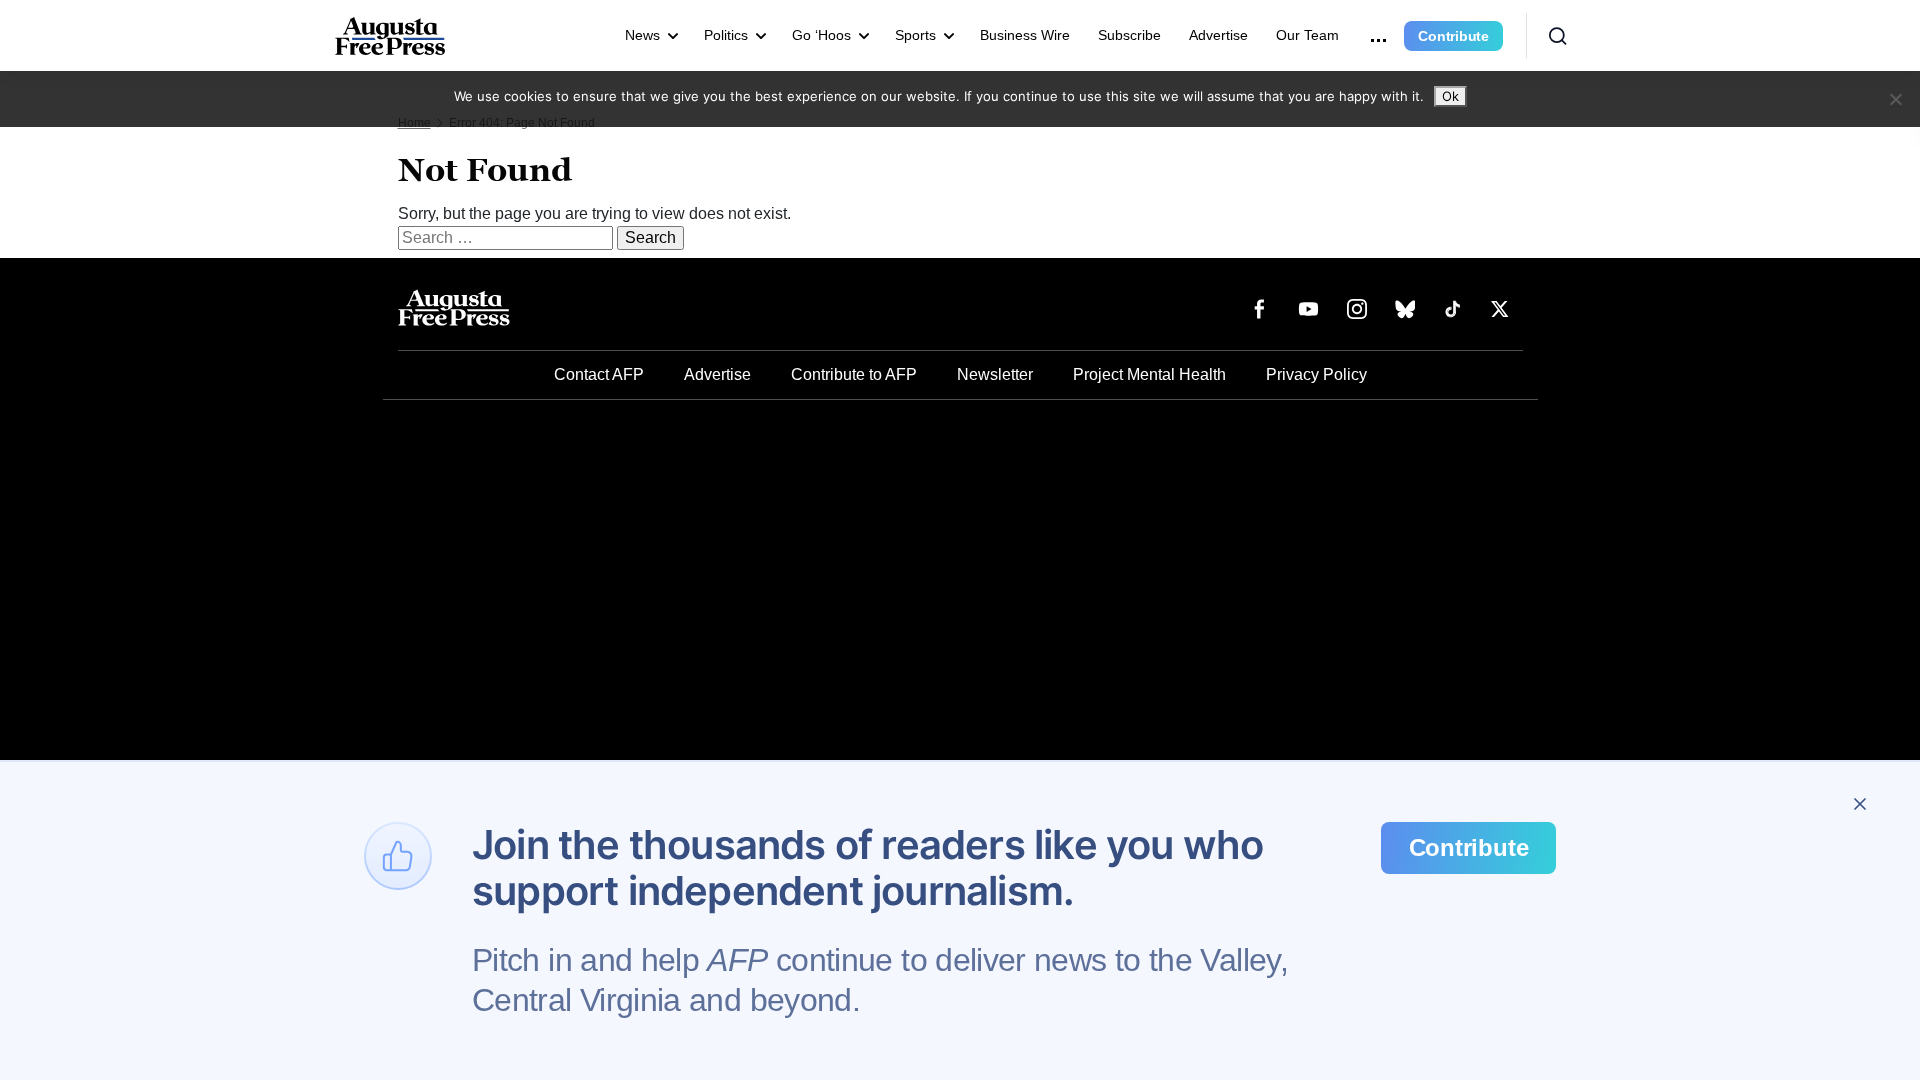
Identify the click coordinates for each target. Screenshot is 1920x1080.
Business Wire (1025, 35)
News (642, 35)
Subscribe (1129, 35)
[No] (1895, 99)
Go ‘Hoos (821, 35)
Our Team (1307, 35)
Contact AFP (599, 374)
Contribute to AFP (854, 374)
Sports (915, 35)
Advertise (1218, 35)
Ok (1450, 96)
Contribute (1453, 36)
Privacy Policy (1316, 374)
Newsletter (995, 374)
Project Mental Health (1149, 374)
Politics (726, 35)
